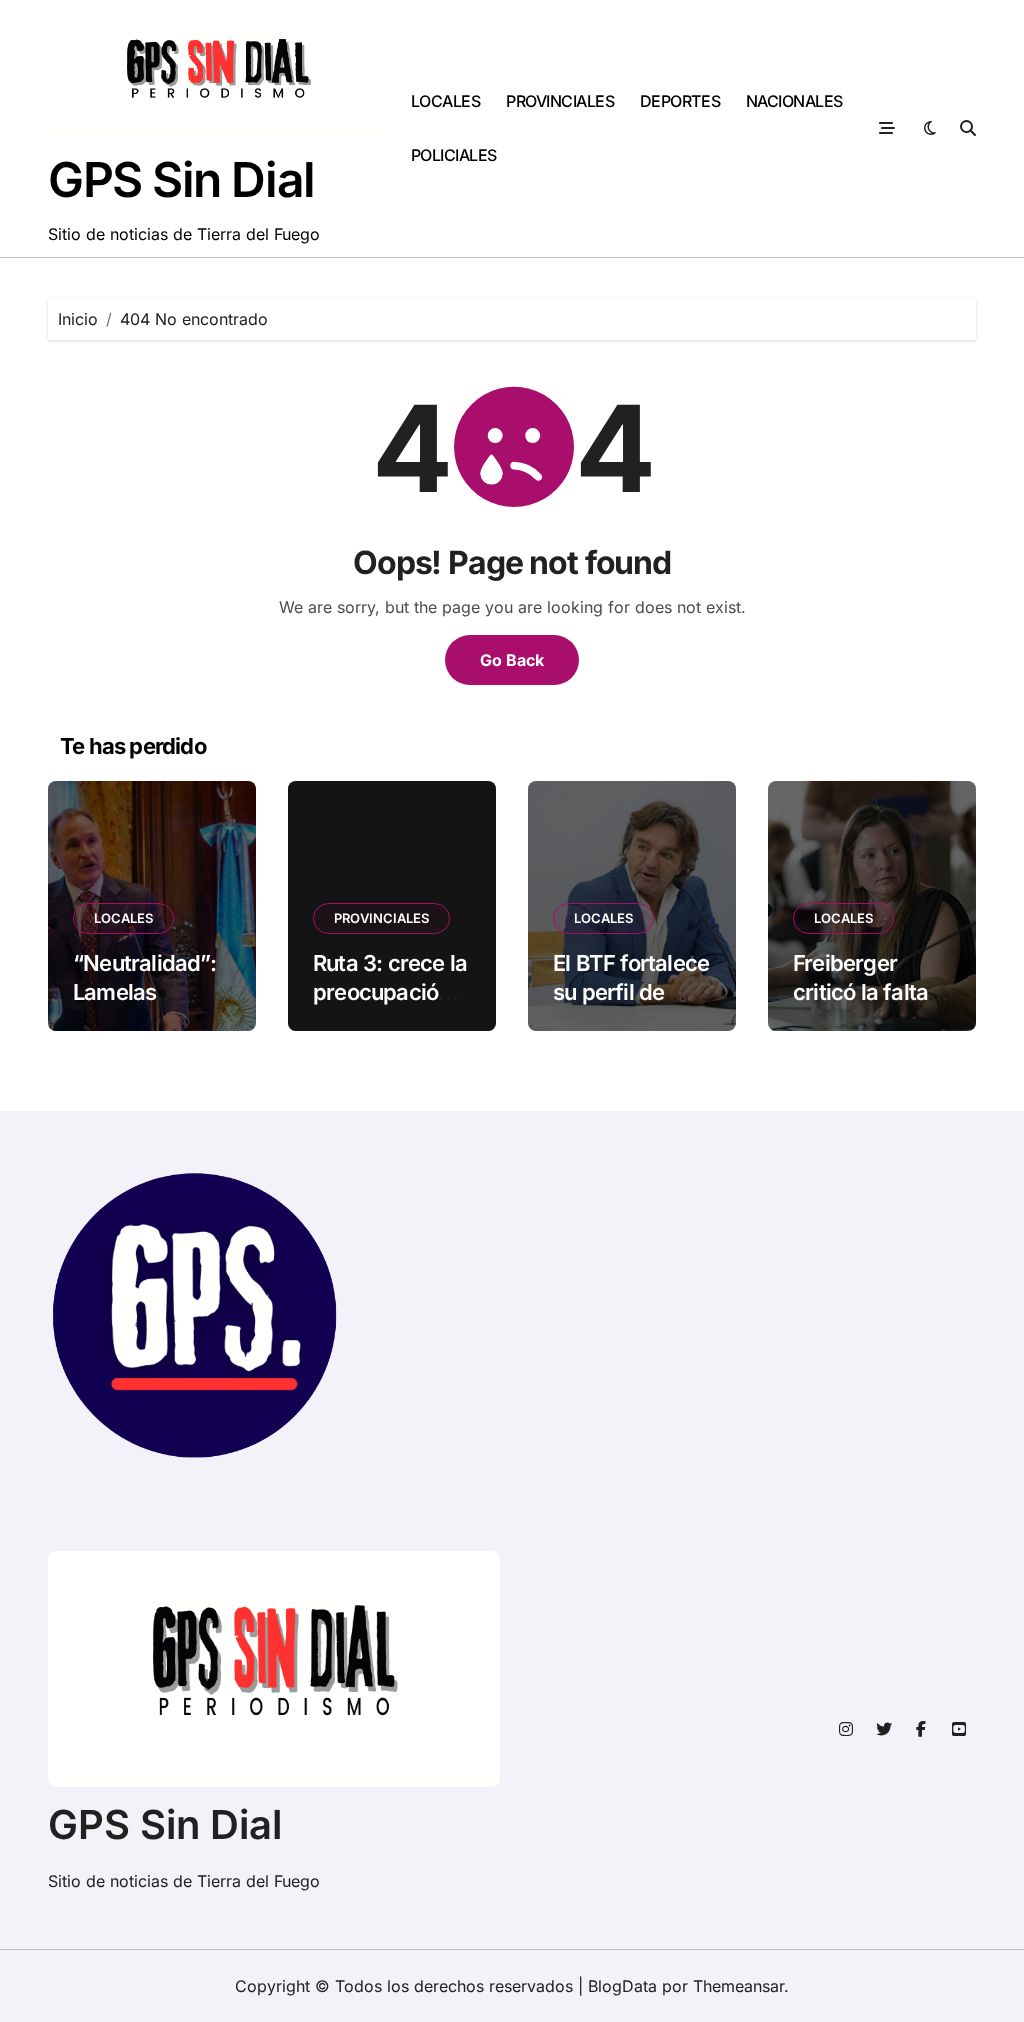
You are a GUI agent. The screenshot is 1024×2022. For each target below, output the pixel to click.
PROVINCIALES (560, 101)
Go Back (512, 660)
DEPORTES (680, 101)
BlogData (622, 1986)
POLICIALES (454, 155)
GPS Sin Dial (181, 179)
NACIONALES (794, 101)
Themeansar (738, 1986)
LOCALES (446, 101)
